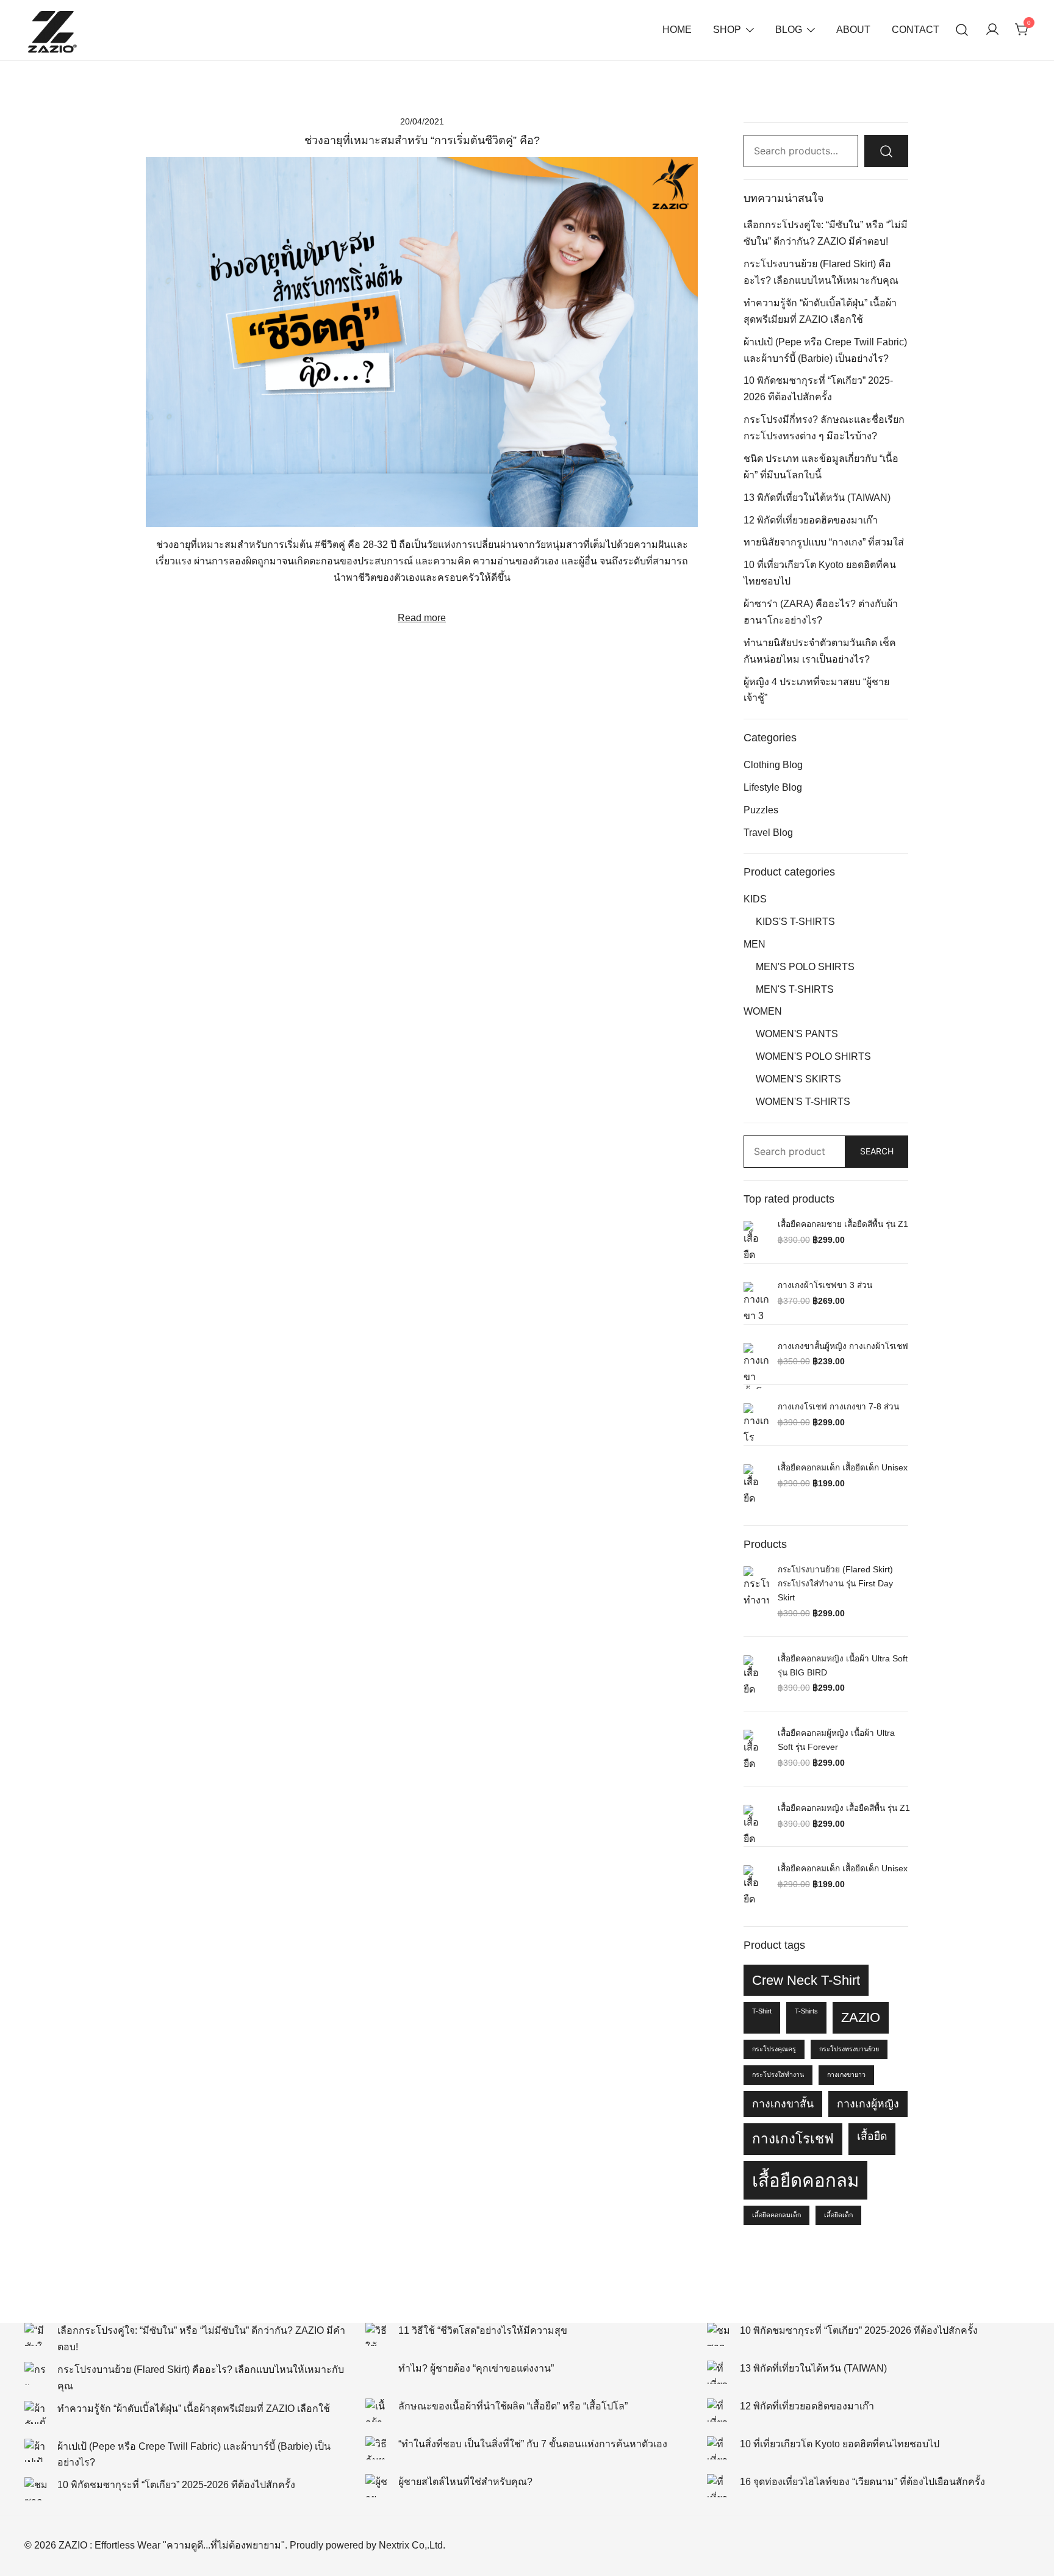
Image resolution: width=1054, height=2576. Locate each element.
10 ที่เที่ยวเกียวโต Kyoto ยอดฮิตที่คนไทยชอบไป (840, 2444)
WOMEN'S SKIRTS (798, 1079)
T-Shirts (806, 2011)
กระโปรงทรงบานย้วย (849, 2049)
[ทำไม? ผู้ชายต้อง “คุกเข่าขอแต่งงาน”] (377, 2372)
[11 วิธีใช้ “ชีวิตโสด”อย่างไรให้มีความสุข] (377, 2334)
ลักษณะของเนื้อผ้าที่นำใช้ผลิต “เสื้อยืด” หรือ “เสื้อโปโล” (513, 2406)
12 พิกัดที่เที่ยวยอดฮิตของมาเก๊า (811, 520)
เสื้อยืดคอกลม (805, 2180)
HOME (677, 30)
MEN (755, 944)
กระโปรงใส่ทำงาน (778, 2074)
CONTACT (916, 30)
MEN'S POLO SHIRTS (805, 967)
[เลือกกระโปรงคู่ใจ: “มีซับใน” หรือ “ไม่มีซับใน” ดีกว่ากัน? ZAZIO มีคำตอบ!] (36, 2334)
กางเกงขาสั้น (783, 2104)
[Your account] (992, 30)
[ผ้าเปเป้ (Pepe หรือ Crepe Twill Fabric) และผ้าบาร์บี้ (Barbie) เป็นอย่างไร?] (36, 2450)
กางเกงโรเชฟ (793, 2139)
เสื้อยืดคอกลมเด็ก (776, 2215)
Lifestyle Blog (773, 787)
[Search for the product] (886, 151)
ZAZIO (861, 2017)
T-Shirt (762, 2011)
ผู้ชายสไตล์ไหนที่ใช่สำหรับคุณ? (465, 2482)
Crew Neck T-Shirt (806, 1980)
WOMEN (763, 1011)
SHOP (727, 30)
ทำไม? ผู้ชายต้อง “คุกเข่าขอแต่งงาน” (476, 2368)
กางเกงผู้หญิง (868, 2104)
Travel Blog (768, 833)
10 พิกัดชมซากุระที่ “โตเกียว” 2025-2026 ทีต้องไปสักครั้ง (176, 2485)
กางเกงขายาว (846, 2074)
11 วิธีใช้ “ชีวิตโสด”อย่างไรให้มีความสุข (483, 2330)
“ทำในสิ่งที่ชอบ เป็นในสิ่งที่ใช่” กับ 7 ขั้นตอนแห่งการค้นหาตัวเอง (533, 2444)
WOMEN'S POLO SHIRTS (813, 1056)
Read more (422, 618)
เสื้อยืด (872, 2136)
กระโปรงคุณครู (774, 2049)
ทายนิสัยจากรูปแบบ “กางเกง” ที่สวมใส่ (824, 542)
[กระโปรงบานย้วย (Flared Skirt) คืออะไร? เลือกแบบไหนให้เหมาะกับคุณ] (36, 2373)
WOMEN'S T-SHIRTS (803, 1102)
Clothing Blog (773, 765)
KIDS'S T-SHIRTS (795, 922)
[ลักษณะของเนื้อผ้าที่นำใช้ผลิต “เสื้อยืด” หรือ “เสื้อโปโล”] (377, 2410)
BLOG (789, 30)
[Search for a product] (962, 30)
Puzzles (761, 810)
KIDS (755, 899)
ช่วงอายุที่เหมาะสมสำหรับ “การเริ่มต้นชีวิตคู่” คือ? (422, 140)
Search (877, 1151)
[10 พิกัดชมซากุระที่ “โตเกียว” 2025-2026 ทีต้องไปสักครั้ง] (36, 2489)
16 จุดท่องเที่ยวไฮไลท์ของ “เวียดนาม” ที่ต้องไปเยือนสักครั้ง (862, 2482)
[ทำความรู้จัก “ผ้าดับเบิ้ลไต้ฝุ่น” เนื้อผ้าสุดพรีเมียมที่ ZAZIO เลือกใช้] (36, 2412)
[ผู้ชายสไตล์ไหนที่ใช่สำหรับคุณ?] (377, 2486)
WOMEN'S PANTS (797, 1034)
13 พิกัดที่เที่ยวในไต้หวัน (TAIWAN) (817, 498)
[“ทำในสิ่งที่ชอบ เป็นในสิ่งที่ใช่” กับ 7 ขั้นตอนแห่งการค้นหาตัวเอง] (377, 2448)
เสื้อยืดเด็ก (838, 2215)
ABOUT (853, 30)
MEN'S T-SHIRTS (795, 989)
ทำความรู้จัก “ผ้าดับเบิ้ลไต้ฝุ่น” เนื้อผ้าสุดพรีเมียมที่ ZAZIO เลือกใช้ (194, 2409)
